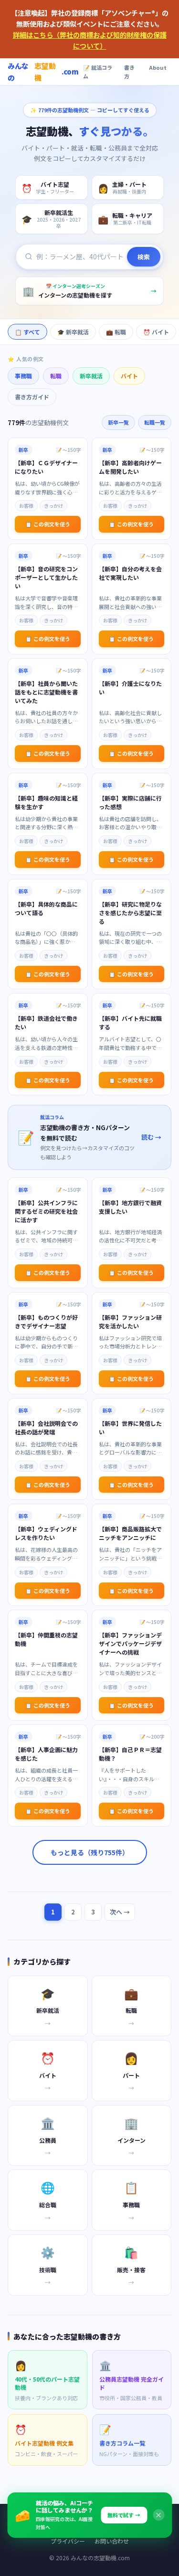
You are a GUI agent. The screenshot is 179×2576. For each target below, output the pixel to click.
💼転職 (116, 332)
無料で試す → (124, 2515)
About (158, 67)
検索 (144, 257)
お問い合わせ (112, 2541)
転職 (56, 376)
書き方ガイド (32, 397)
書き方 (129, 72)
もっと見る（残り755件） (90, 1852)
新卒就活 (91, 376)
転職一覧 (155, 422)
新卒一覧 (118, 422)
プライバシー (68, 2541)
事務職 (23, 376)
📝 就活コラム (98, 72)
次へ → (120, 1912)
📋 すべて (27, 332)
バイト (129, 376)
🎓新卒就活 (73, 332)
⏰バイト (156, 332)
